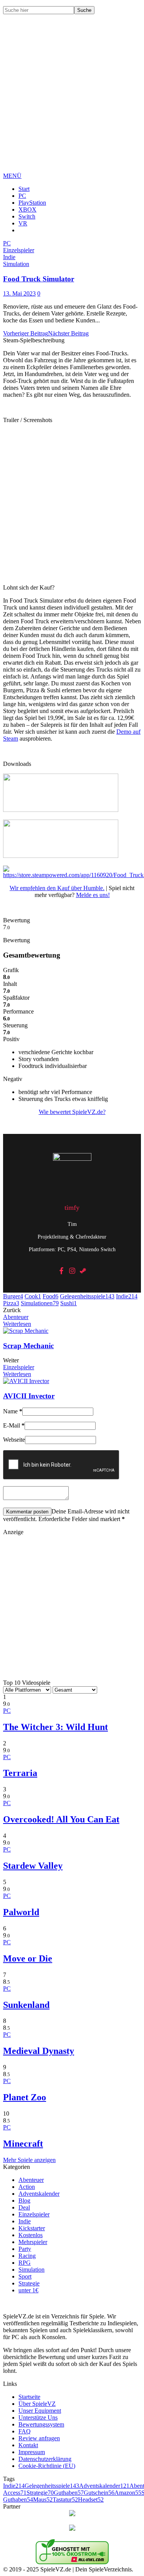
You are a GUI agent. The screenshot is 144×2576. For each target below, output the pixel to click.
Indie (127, 1296)
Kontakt (28, 2445)
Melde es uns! (93, 895)
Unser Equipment (40, 2411)
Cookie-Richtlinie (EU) (47, 2466)
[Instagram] (72, 1271)
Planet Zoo (25, 2097)
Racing (27, 2256)
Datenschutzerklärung (45, 2459)
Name (13, 1411)
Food (50, 1296)
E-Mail (14, 1425)
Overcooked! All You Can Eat (61, 1819)
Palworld (21, 1912)
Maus (43, 2500)
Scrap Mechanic (28, 1346)
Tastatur (65, 2500)
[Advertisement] (72, 99)
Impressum (32, 2452)
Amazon (128, 2493)
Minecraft (23, 2144)
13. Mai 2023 (19, 293)
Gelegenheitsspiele (87, 1296)
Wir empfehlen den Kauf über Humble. (57, 888)
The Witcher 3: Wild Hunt (55, 1727)
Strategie (29, 2283)
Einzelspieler (19, 1367)
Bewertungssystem (41, 2424)
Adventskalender (39, 2194)
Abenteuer (16, 1317)
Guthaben (69, 2493)
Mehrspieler (33, 2242)
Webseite (14, 1440)
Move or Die (28, 1958)
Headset (91, 2500)
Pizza (11, 1303)
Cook (33, 1296)
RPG (25, 2263)
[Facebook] (61, 1271)
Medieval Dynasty (39, 2051)
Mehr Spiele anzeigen (29, 2160)
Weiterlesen (17, 1324)
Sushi (69, 1303)
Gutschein (99, 2493)
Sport (25, 2276)
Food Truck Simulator (39, 279)
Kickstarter (32, 2228)
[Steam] (83, 1271)
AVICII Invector (29, 1396)
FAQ (25, 2431)
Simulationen (40, 1303)
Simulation (31, 2270)
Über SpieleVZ (37, 2404)
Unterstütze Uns (38, 2417)
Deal (24, 2207)
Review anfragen (39, 2438)
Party (25, 2249)
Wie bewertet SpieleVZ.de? (72, 1112)
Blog (24, 2201)
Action (27, 2187)
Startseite (29, 2397)
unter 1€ (28, 2290)
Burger (13, 1296)
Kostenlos (31, 2235)
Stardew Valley (33, 1866)
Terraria (20, 1773)
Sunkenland (26, 2005)
